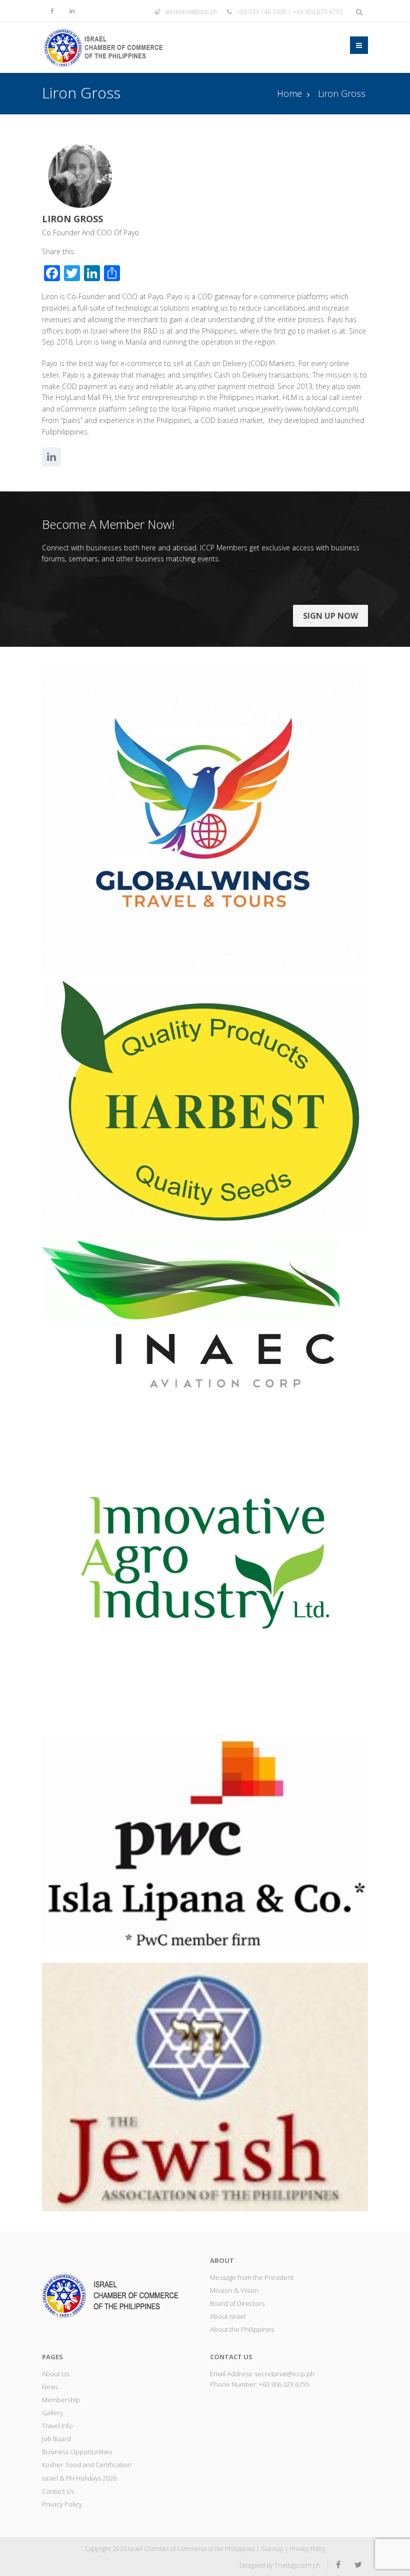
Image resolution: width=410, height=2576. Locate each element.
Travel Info (57, 2426)
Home (289, 93)
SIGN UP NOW (330, 616)
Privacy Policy (62, 2504)
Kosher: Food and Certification (87, 2465)
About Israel (228, 2316)
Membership (61, 2400)
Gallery (52, 2413)
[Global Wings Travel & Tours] (205, 818)
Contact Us (58, 2491)
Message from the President (252, 2277)
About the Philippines (242, 2329)
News (50, 2387)
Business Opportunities (77, 2452)
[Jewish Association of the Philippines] (205, 2086)
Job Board (56, 2439)
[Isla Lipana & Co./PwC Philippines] (205, 1843)
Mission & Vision (234, 2290)
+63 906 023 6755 (284, 2384)
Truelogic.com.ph (297, 2565)
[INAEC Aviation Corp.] (205, 1313)
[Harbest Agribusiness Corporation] (205, 1104)
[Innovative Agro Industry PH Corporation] (205, 1560)
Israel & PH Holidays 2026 (79, 2478)
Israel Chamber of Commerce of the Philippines (191, 2549)
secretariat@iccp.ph (191, 12)
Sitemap (272, 2549)
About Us (55, 2374)
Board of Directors (237, 2303)
